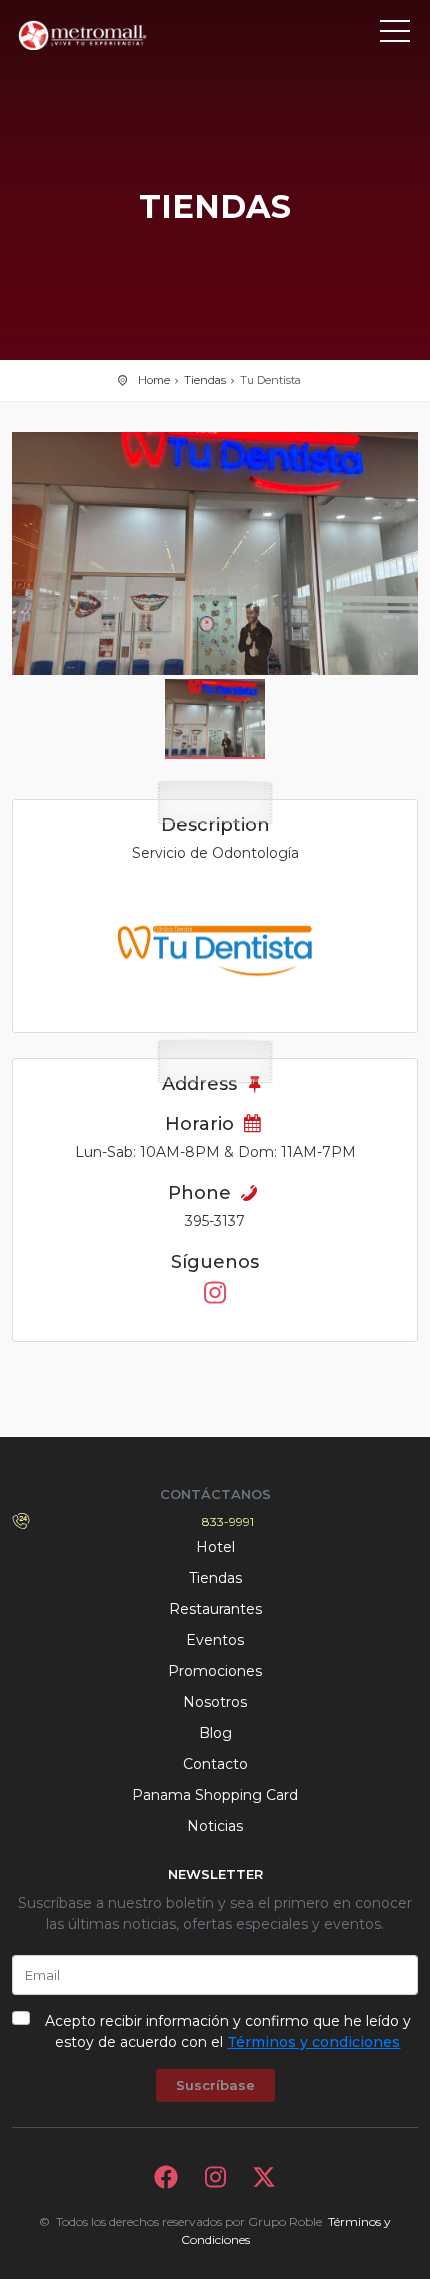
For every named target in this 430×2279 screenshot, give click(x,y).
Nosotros (215, 1702)
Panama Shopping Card (215, 1795)
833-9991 (228, 1521)
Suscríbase (215, 2085)
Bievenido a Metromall (102, 35)
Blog (215, 1733)
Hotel (215, 1547)
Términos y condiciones (313, 2042)
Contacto (215, 1764)
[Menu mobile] (395, 35)
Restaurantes (215, 1609)
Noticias (215, 1826)
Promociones (215, 1671)
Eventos (215, 1640)
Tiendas (205, 380)
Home (154, 380)
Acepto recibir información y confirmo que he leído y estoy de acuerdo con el (228, 2031)
